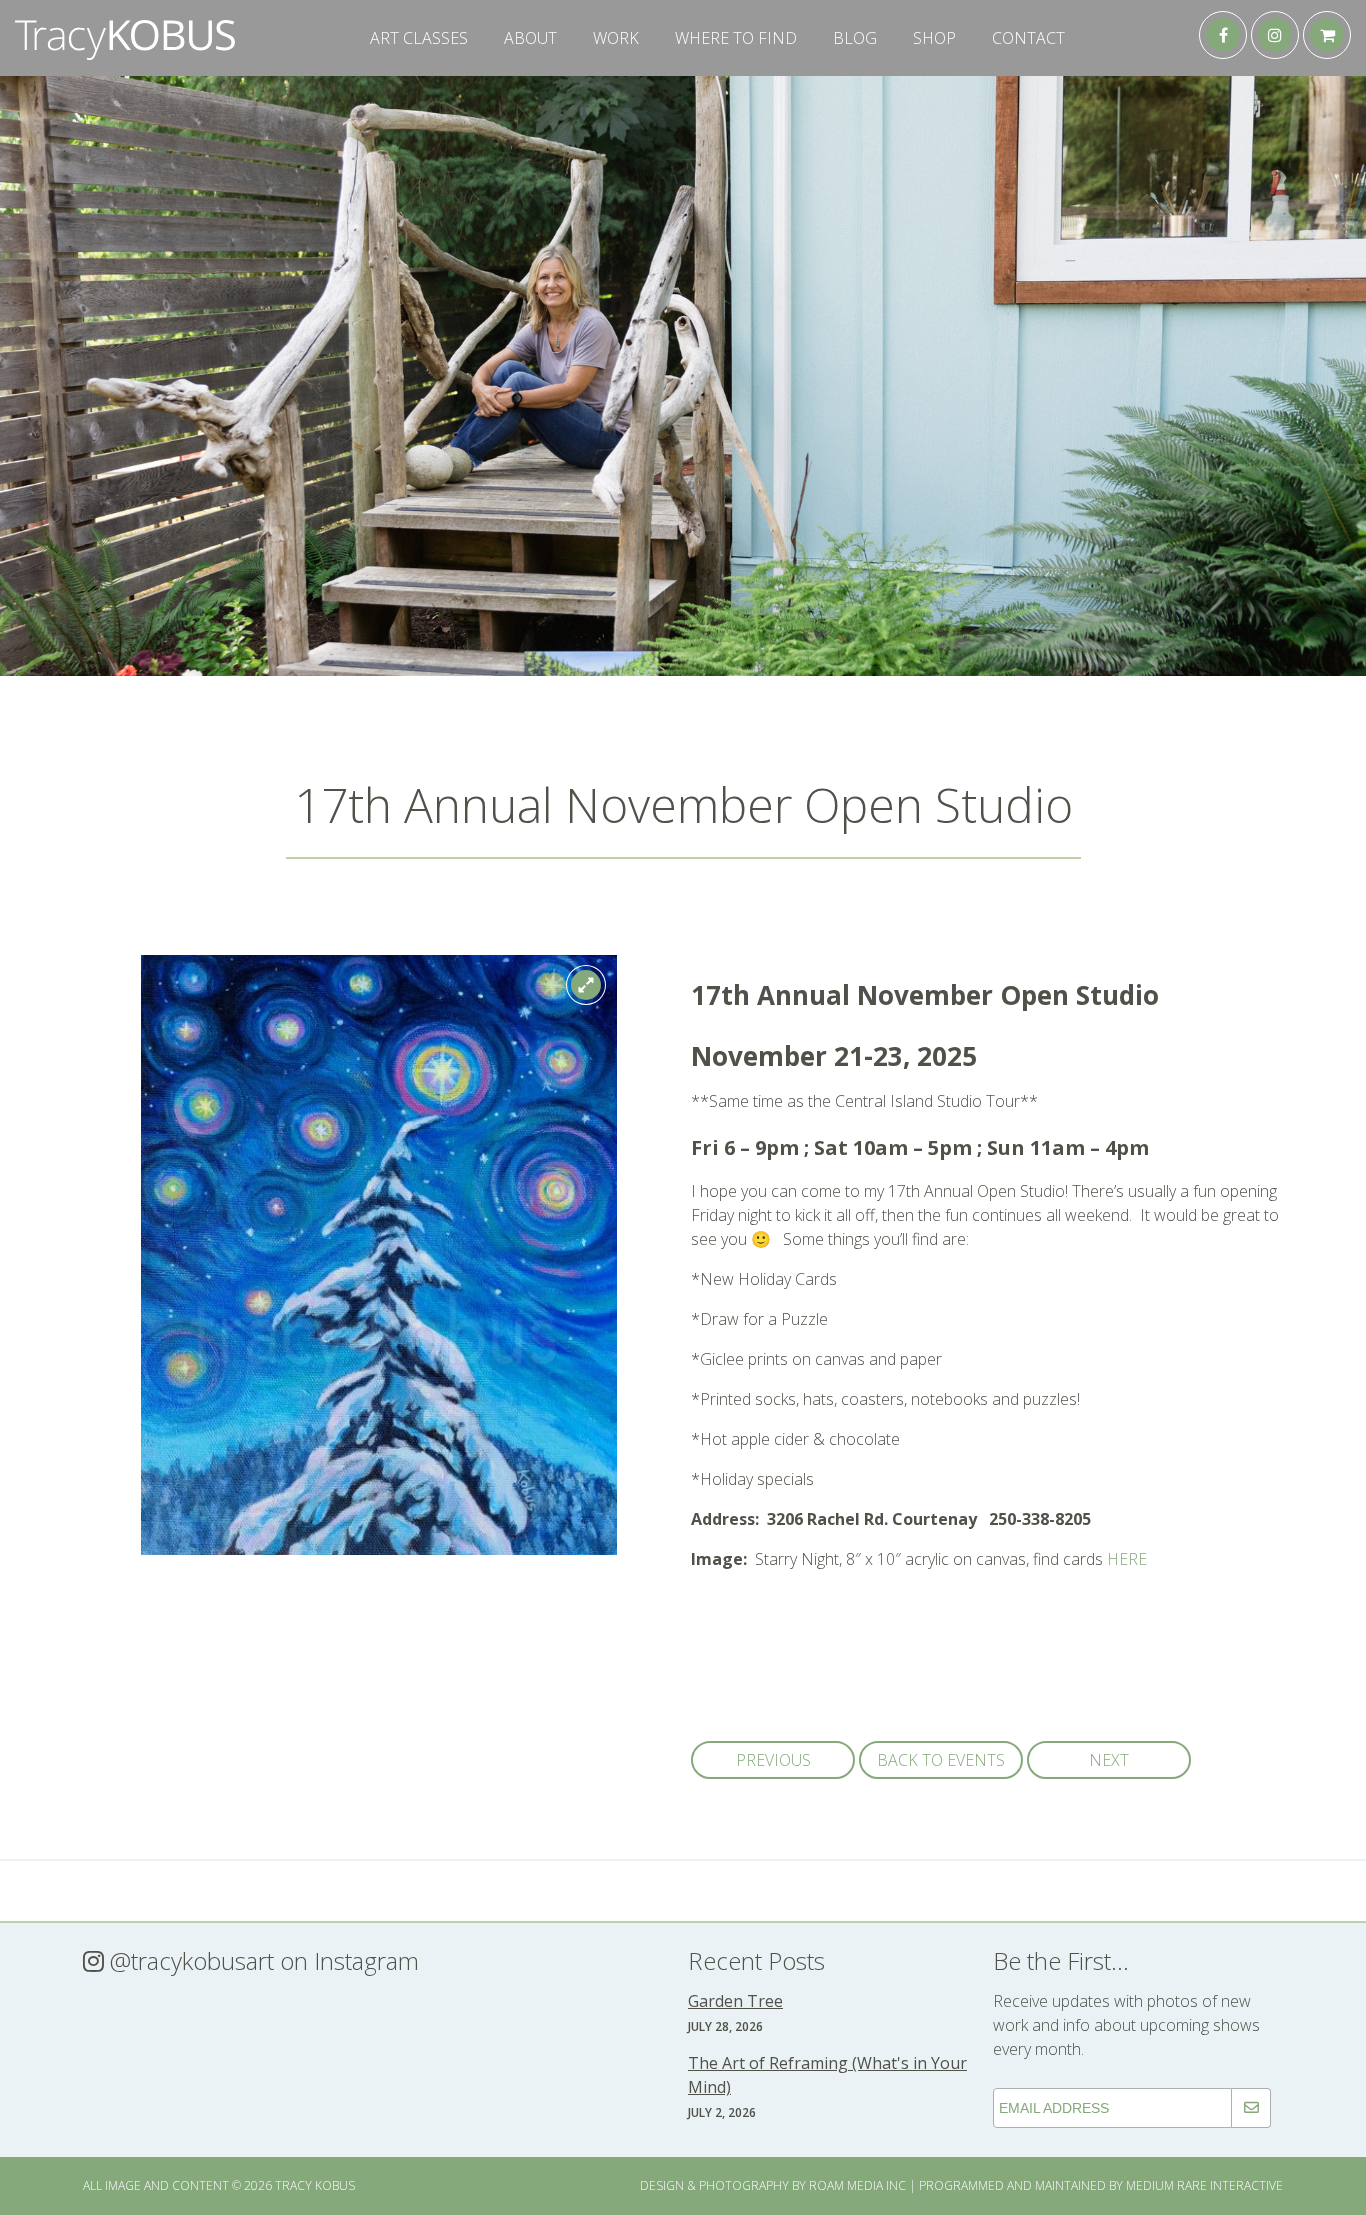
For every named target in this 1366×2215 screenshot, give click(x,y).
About (530, 38)
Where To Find (736, 38)
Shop (934, 38)
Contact (1028, 38)
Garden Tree (735, 2001)
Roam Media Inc (857, 2185)
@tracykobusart (189, 1960)
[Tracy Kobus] (125, 54)
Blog (855, 38)
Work (616, 38)
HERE (1127, 1559)
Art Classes (419, 38)
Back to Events (941, 1760)
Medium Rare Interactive (1204, 2185)
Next (1109, 1760)
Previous (773, 1760)
